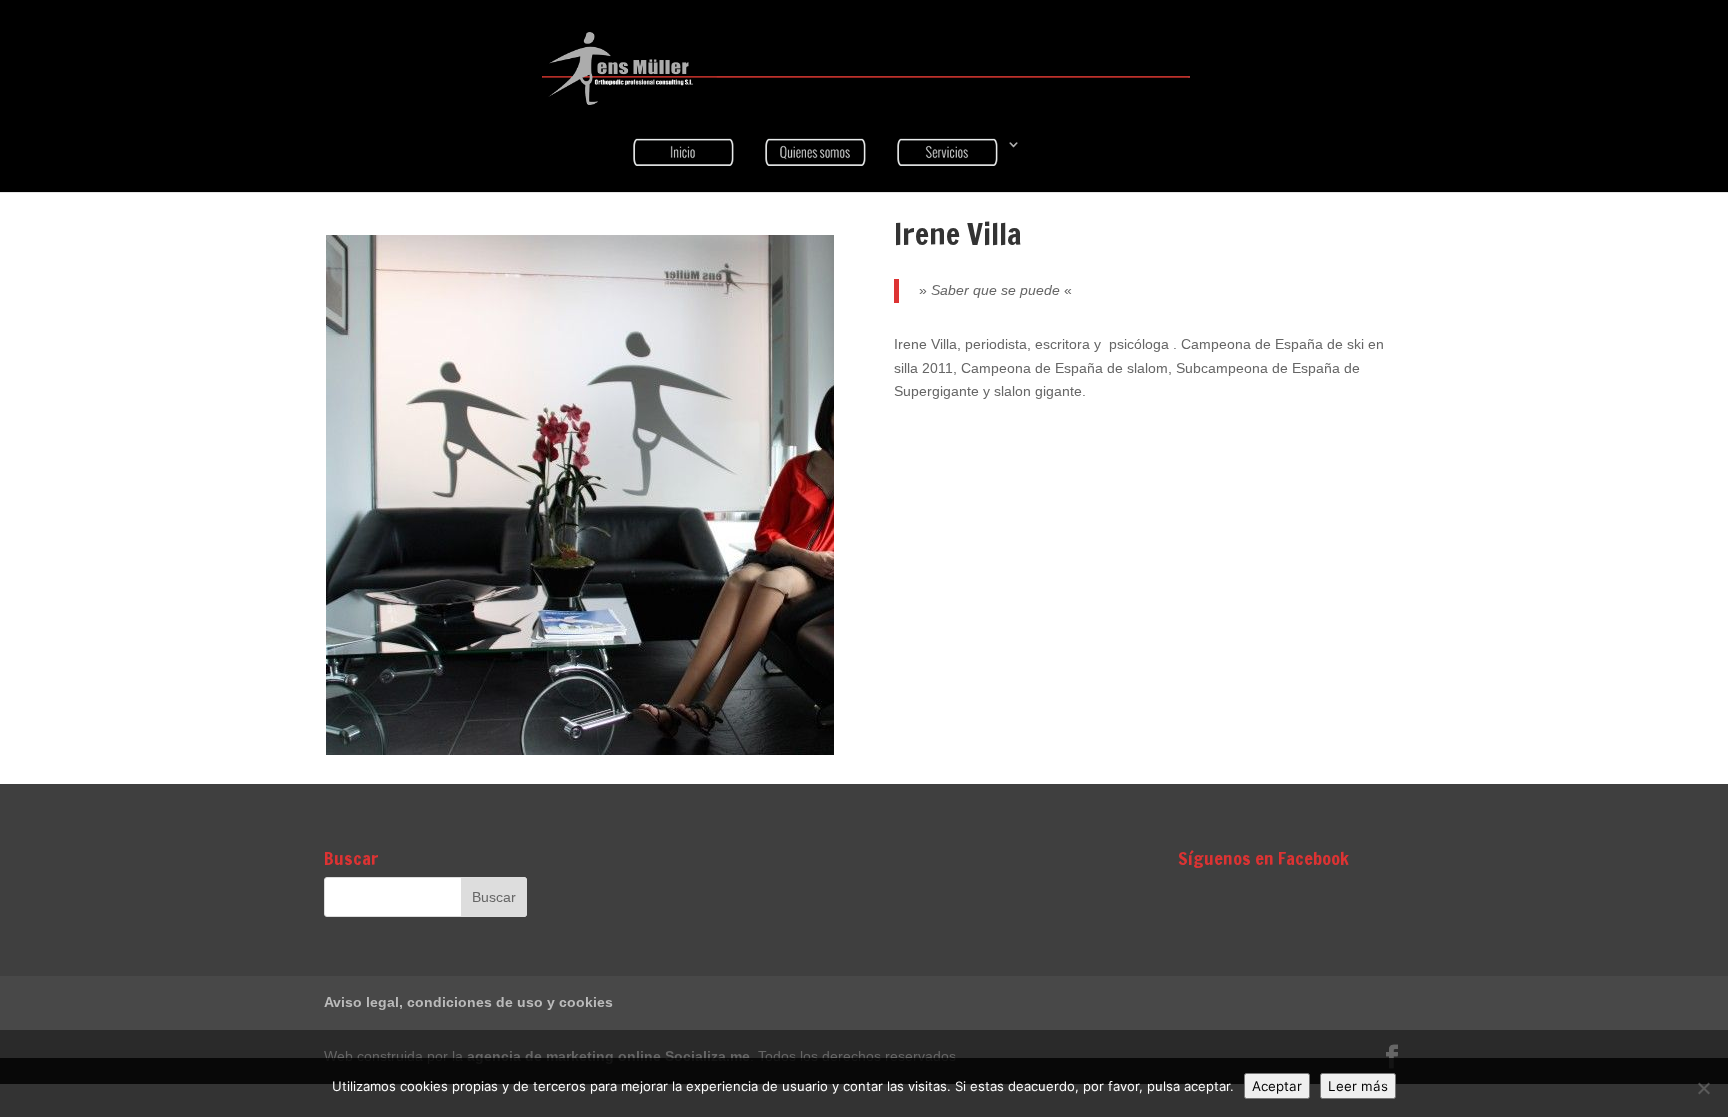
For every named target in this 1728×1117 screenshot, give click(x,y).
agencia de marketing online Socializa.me (608, 1056)
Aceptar (1277, 1086)
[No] (1703, 1088)
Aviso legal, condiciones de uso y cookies (468, 1002)
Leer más (1358, 1086)
